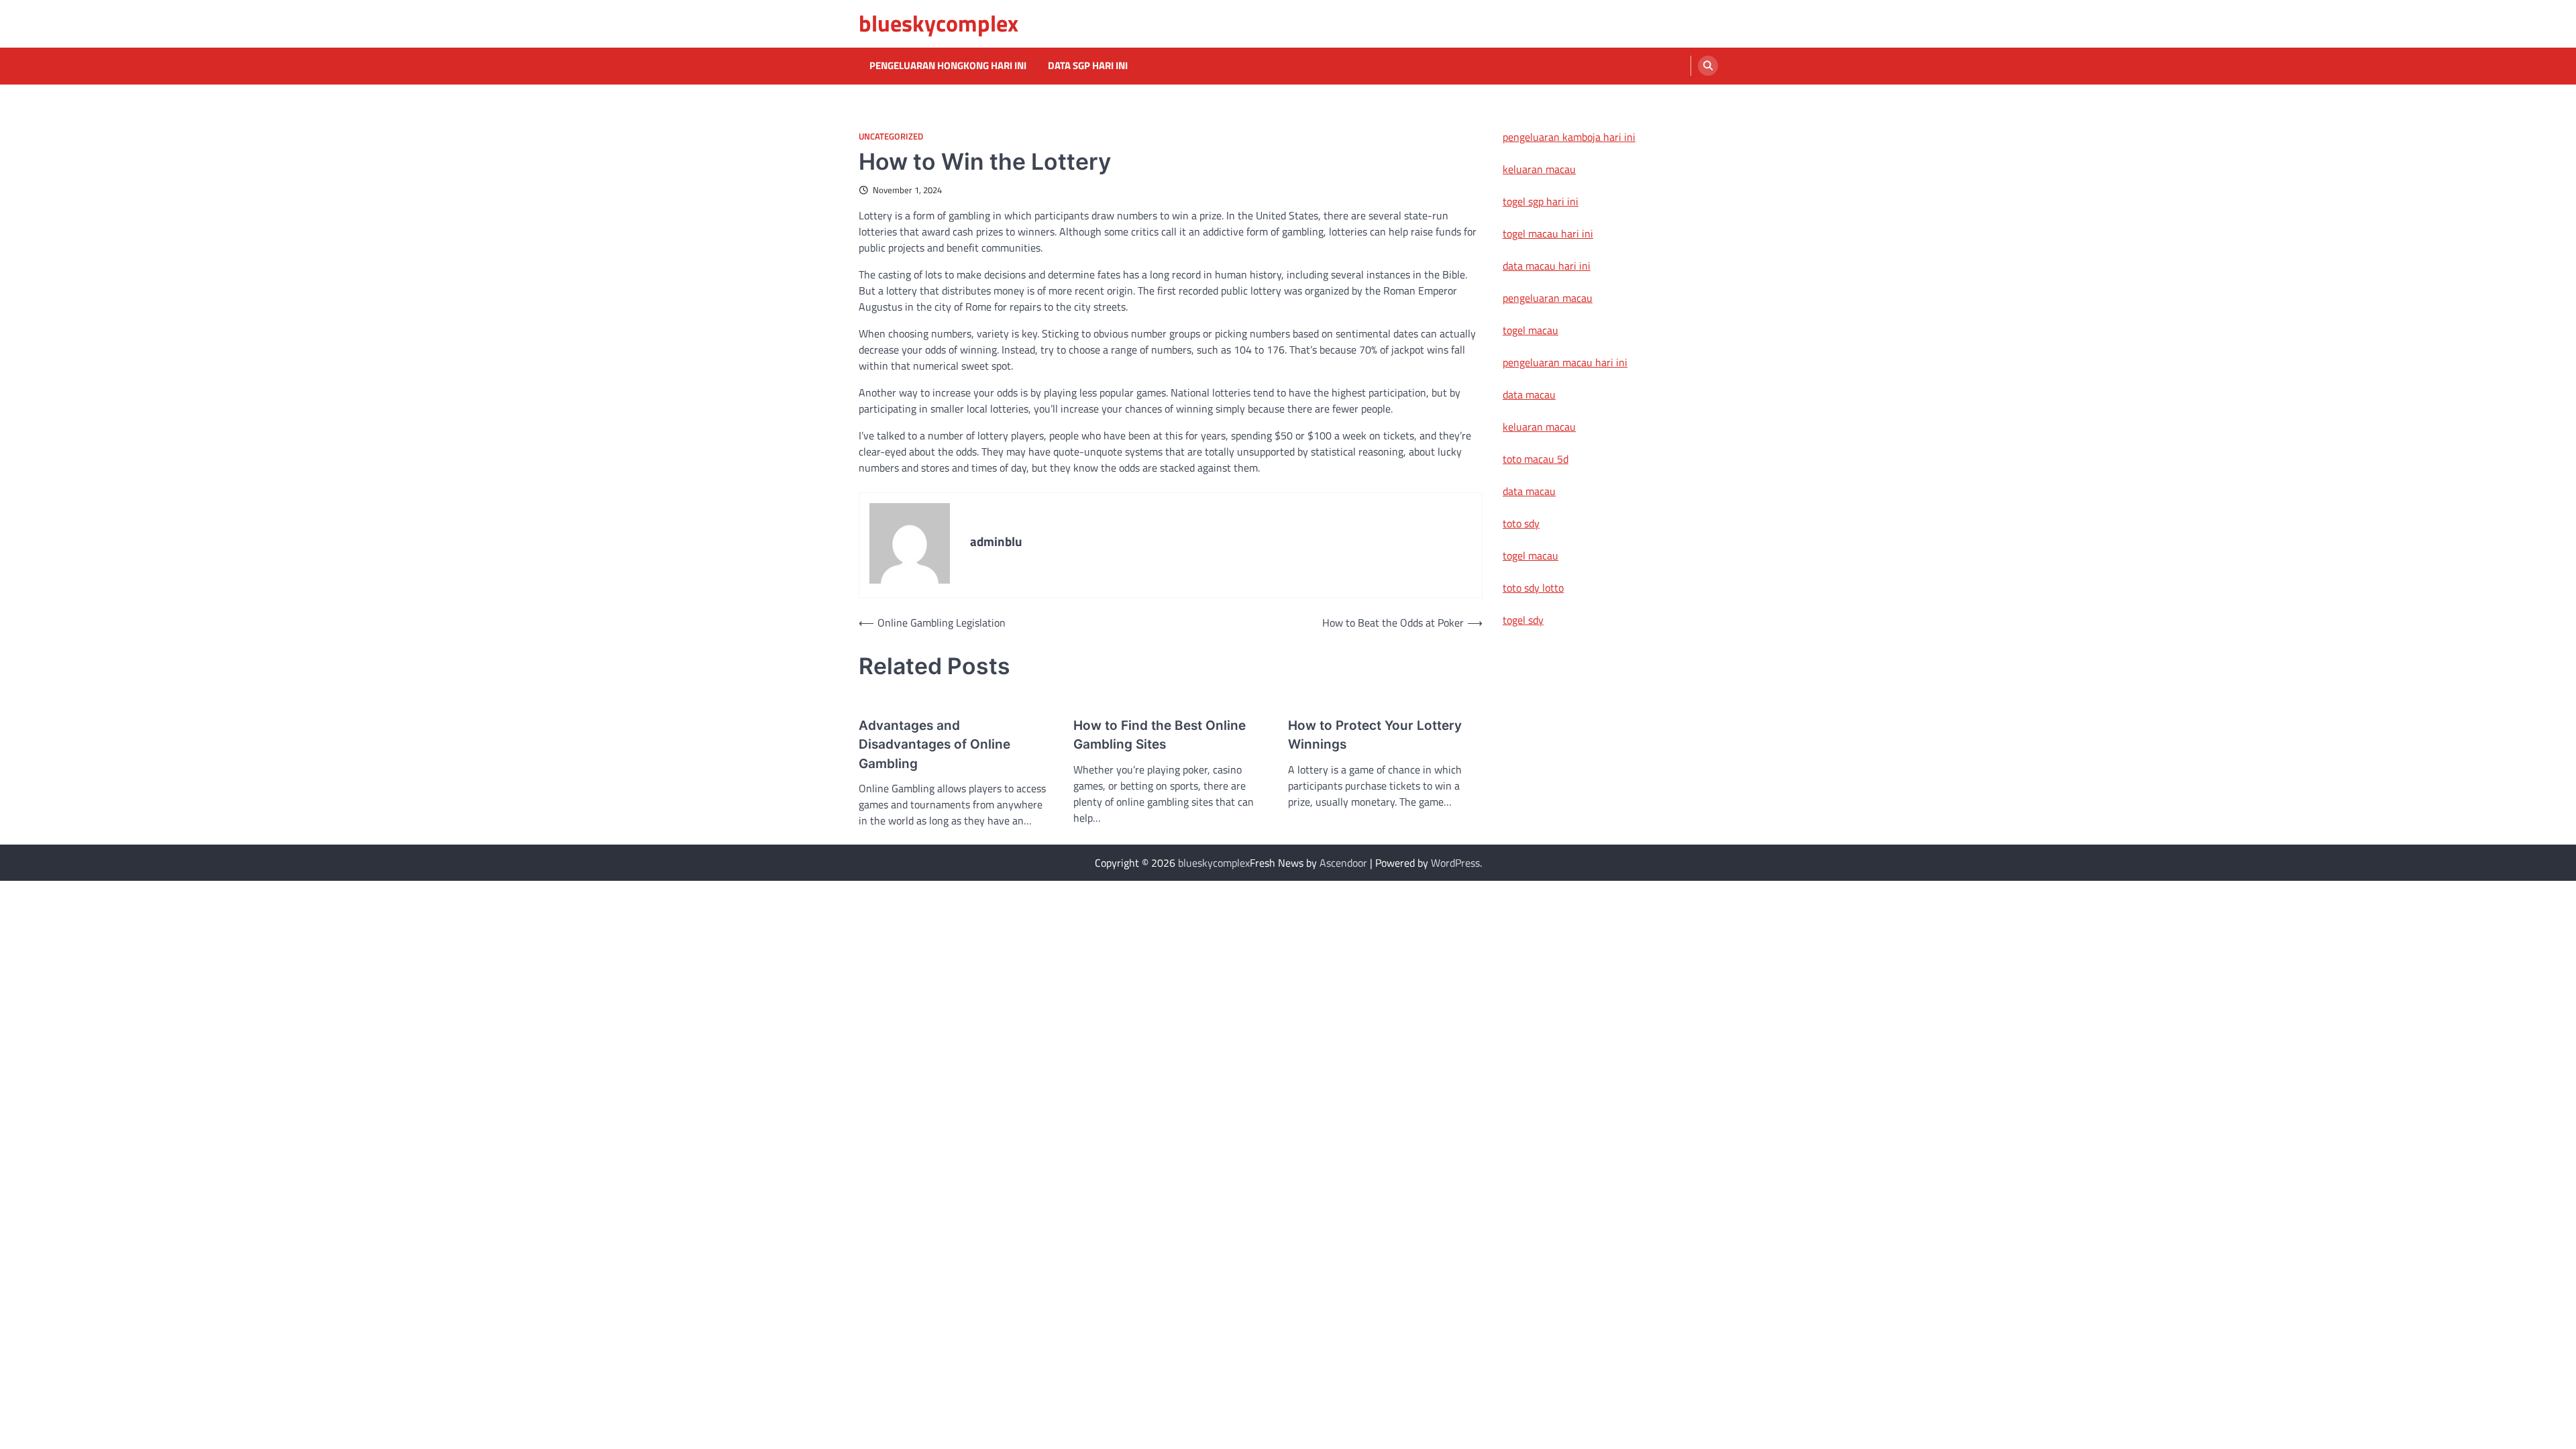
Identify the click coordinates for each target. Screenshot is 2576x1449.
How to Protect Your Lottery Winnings (1375, 735)
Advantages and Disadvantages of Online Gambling (934, 745)
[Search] (1708, 66)
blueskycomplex (938, 23)
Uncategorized (891, 137)
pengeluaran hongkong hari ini (948, 66)
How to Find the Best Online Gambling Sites (1160, 735)
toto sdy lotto (1533, 588)
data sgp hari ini (1088, 66)
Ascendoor (1343, 863)
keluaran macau (1539, 169)
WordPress (1455, 863)
